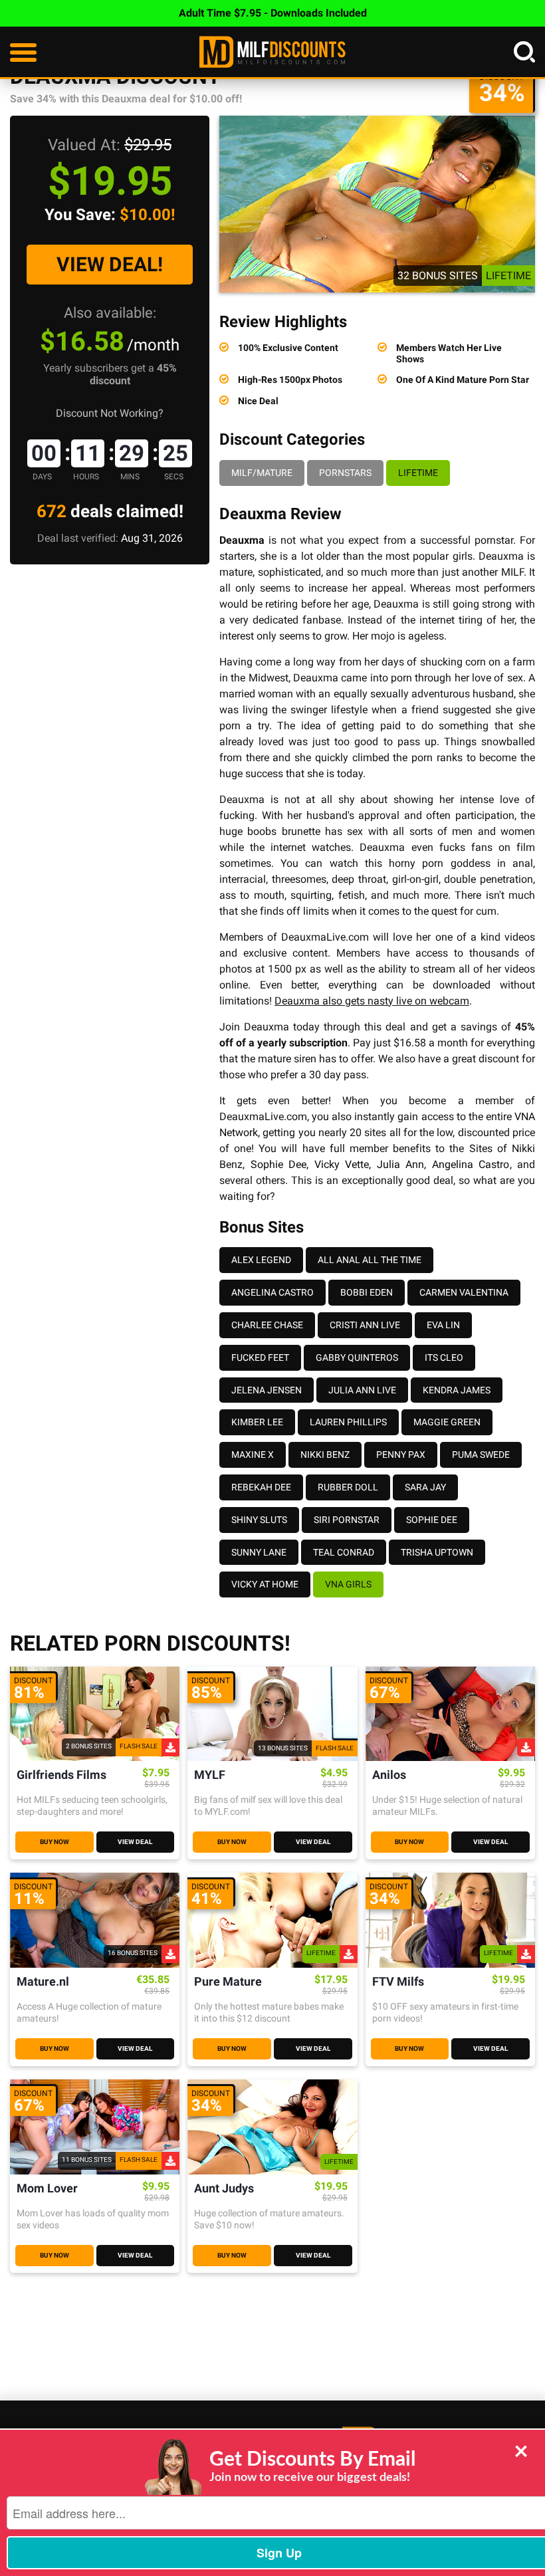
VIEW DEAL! (110, 264)
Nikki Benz (325, 1455)
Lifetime (418, 473)
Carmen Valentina (464, 1292)
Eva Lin (443, 1325)
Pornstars (345, 473)
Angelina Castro (471, 1164)
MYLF (210, 1775)
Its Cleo (444, 1357)
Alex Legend (261, 1260)
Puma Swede (481, 1455)
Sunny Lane (259, 1552)
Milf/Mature (262, 473)
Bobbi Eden (367, 1292)
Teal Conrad (344, 1552)
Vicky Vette (342, 1164)
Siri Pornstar (347, 1520)
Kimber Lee (257, 1422)
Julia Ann (401, 1164)
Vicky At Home (265, 1584)
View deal (135, 1842)
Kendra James (457, 1390)
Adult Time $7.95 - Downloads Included (273, 13)
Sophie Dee (279, 1164)
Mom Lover (47, 2189)
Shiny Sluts (259, 1520)
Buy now (54, 1842)
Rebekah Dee (261, 1487)
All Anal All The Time (370, 1260)
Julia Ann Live (362, 1390)
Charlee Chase (267, 1325)
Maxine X (253, 1455)
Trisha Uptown (437, 1552)
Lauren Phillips (348, 1422)
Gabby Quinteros (357, 1357)
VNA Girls (348, 1584)
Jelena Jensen (267, 1390)
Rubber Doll (348, 1487)
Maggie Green (447, 1422)
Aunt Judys (224, 2189)
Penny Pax (401, 1455)
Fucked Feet (260, 1357)
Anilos (389, 1775)
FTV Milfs (398, 1982)
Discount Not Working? (110, 413)
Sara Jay (425, 1487)
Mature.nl (43, 1982)
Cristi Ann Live (365, 1325)
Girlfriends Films (61, 1775)
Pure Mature (228, 1982)
